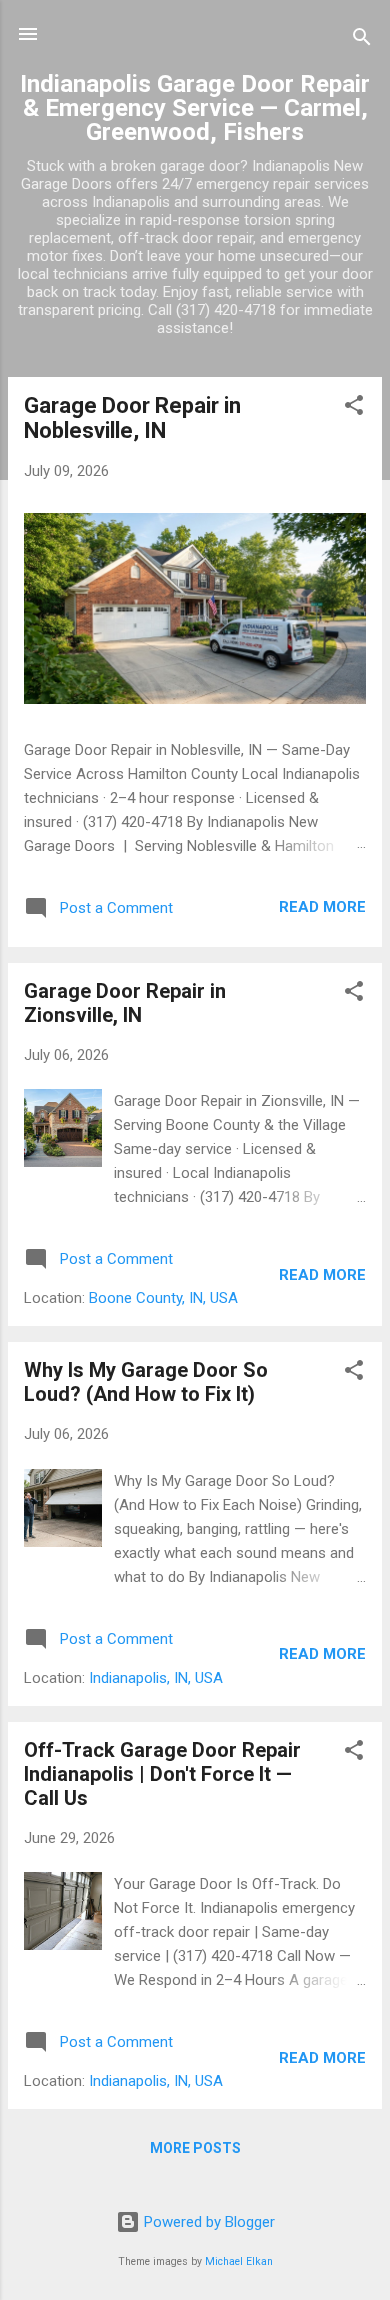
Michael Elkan (239, 2261)
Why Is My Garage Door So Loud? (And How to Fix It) (146, 1382)
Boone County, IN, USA (163, 1298)
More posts (195, 2148)
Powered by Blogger (207, 2222)
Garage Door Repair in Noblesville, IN (132, 418)
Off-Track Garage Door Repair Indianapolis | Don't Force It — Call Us (162, 1774)
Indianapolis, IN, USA (156, 1678)
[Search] (362, 40)
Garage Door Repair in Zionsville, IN (125, 1003)
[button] (354, 408)
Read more (322, 907)
